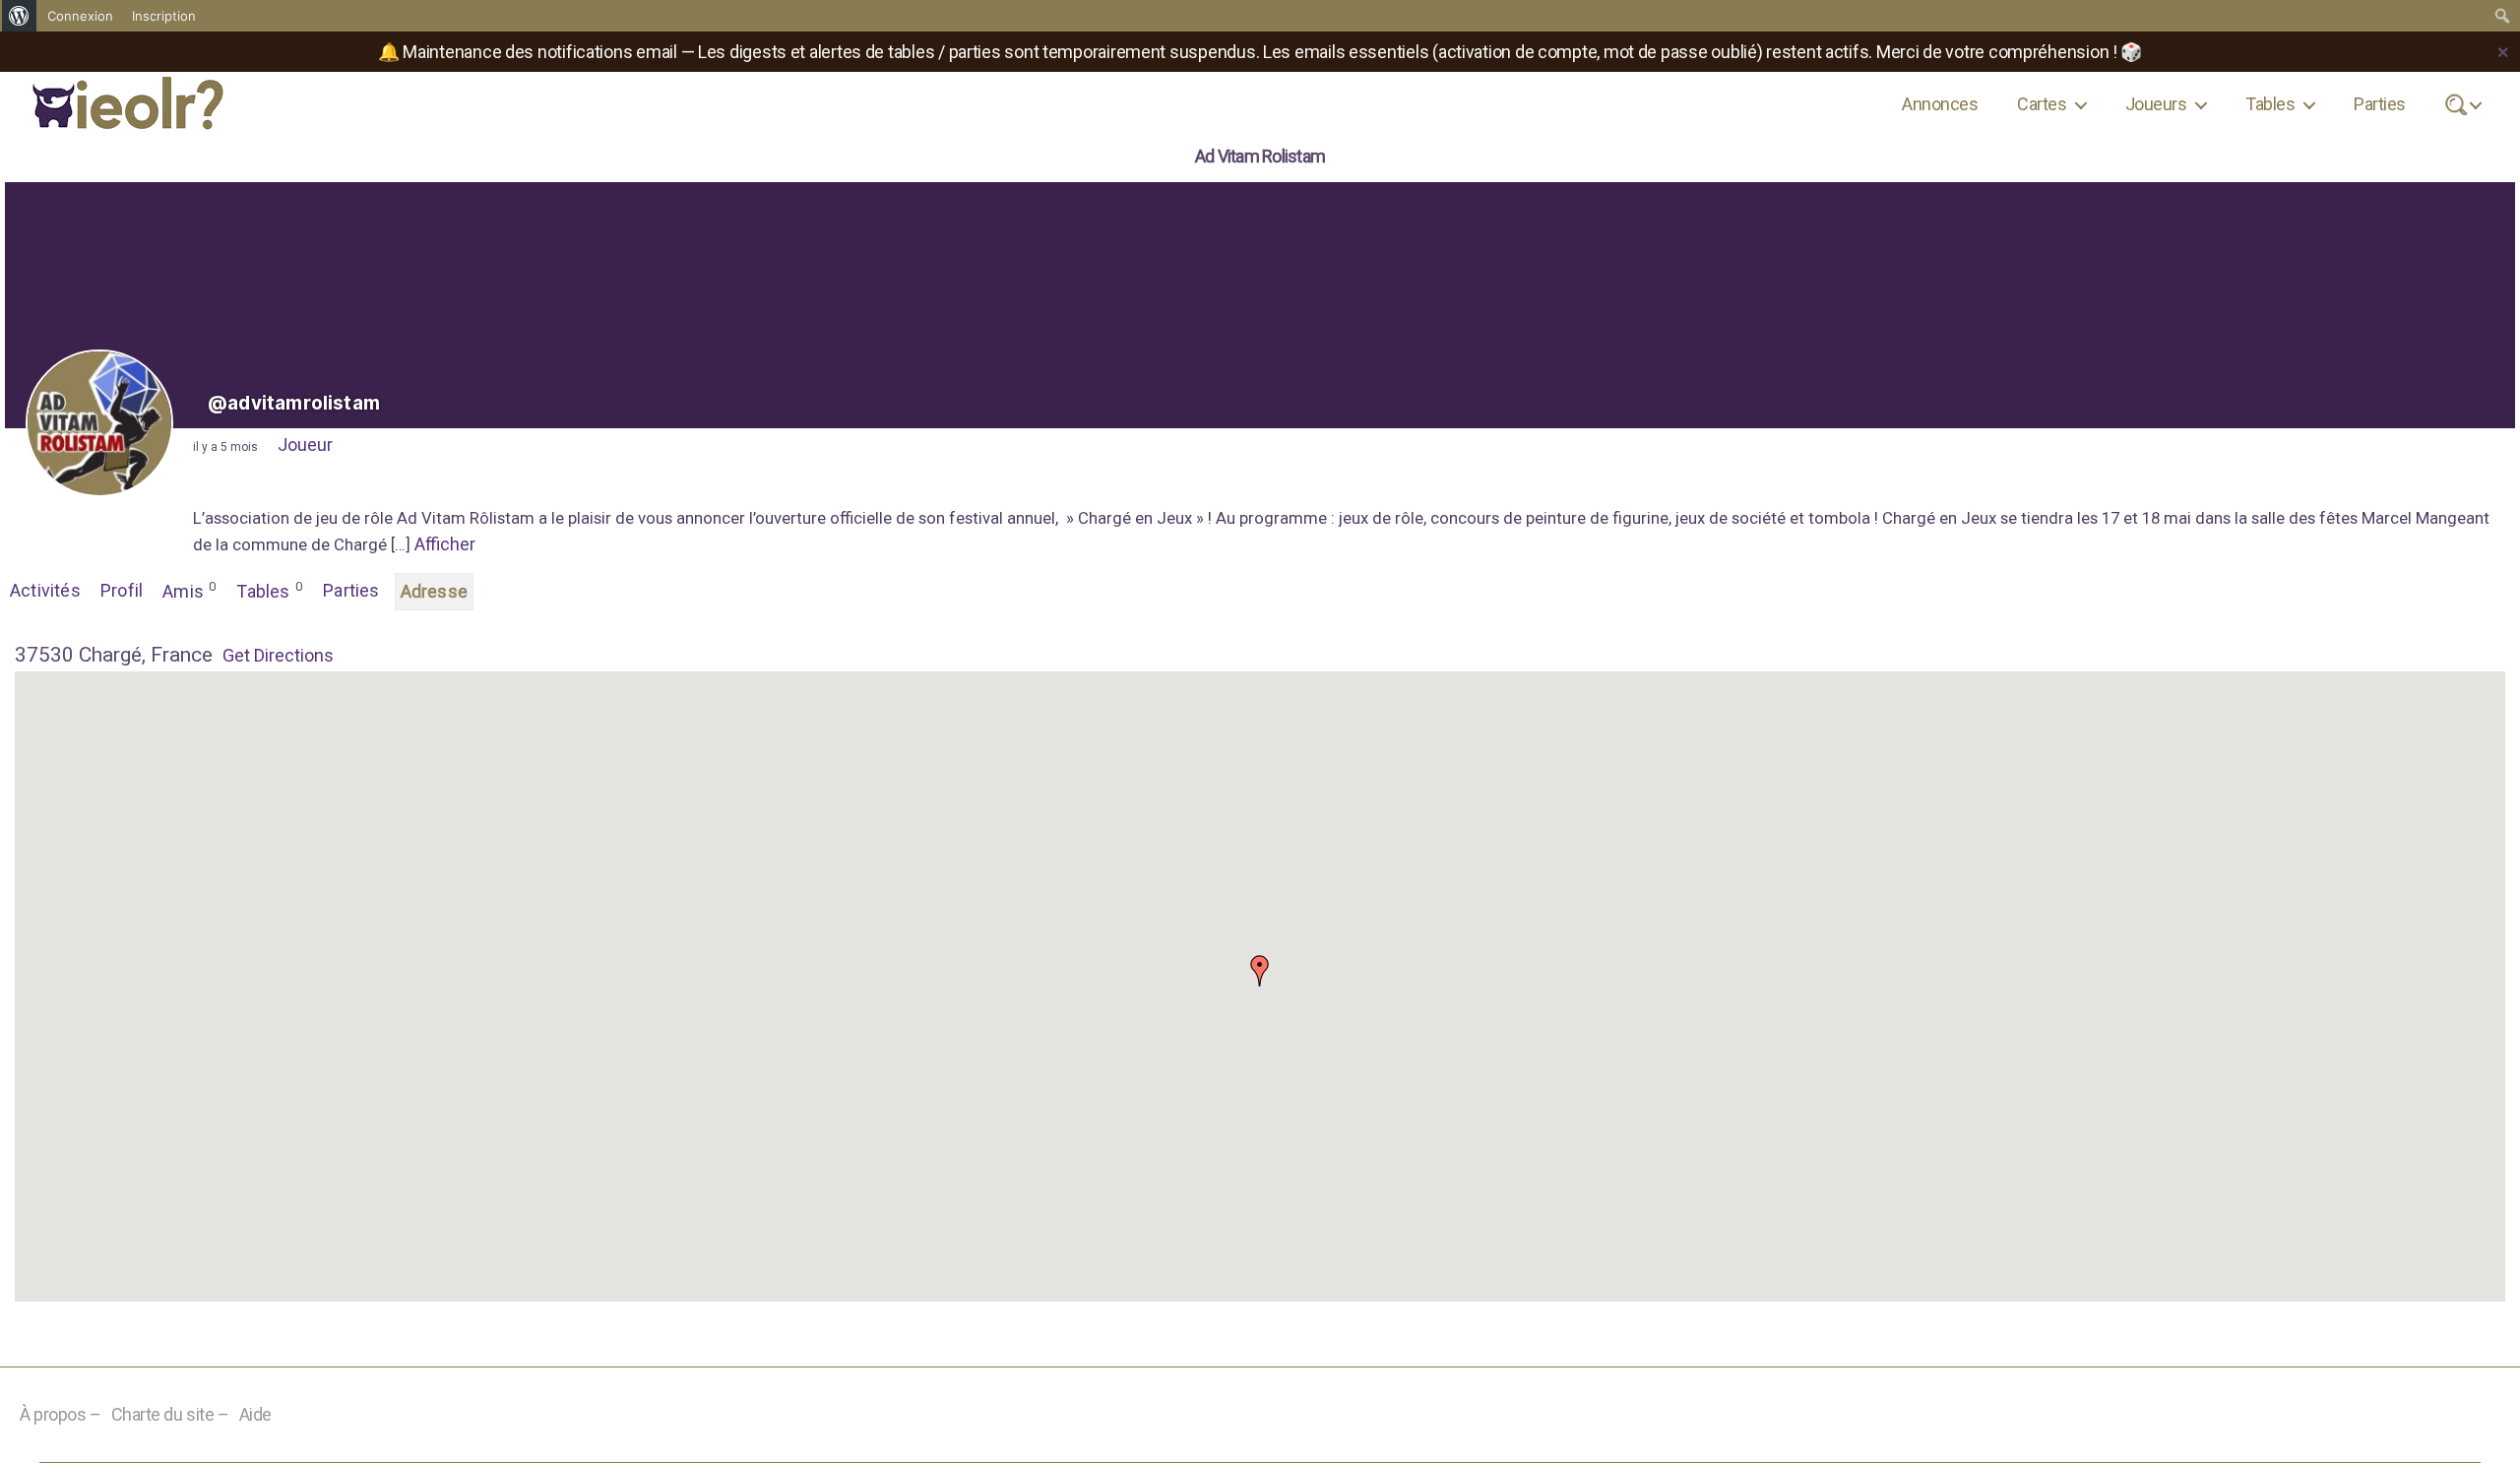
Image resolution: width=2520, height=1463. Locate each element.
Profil (122, 590)
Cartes (2042, 104)
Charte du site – (170, 1414)
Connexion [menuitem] (80, 16)
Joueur (305, 445)
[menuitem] (19, 16)
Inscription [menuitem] (164, 16)
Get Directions (278, 655)
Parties (2379, 104)
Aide (255, 1414)
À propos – (61, 1414)
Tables (2270, 104)
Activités (45, 590)
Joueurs (2156, 104)
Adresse (434, 591)
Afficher (445, 544)
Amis (189, 590)
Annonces (1940, 104)
